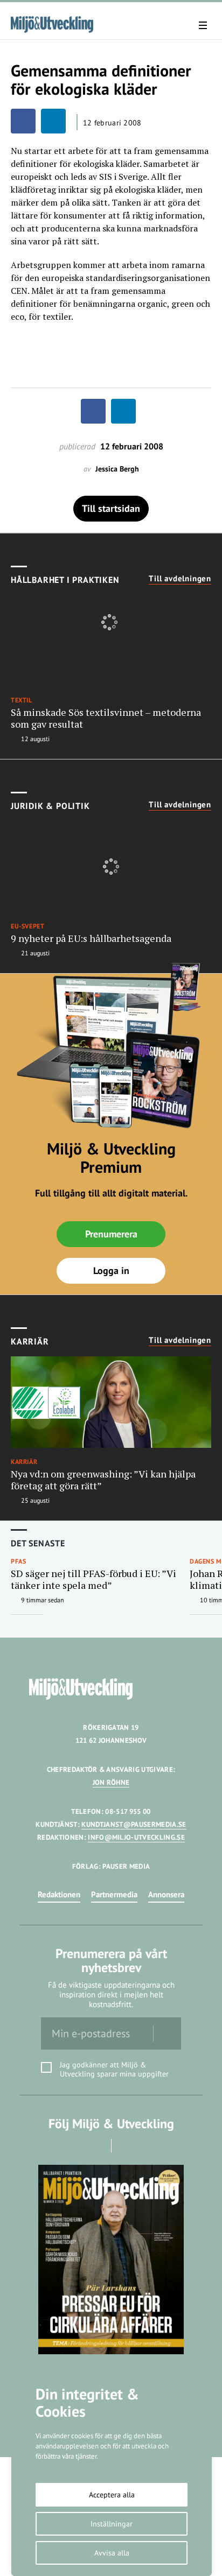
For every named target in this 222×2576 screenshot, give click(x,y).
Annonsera (166, 1894)
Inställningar (112, 2524)
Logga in (111, 1271)
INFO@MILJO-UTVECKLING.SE (136, 1837)
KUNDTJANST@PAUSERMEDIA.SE (134, 1824)
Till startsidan (111, 508)
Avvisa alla (112, 2553)
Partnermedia (114, 1894)
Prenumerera (111, 1234)
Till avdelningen (180, 579)
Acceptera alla (112, 2495)
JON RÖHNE (111, 1782)
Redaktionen (59, 1894)
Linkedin (126, 2146)
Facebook (96, 2146)
